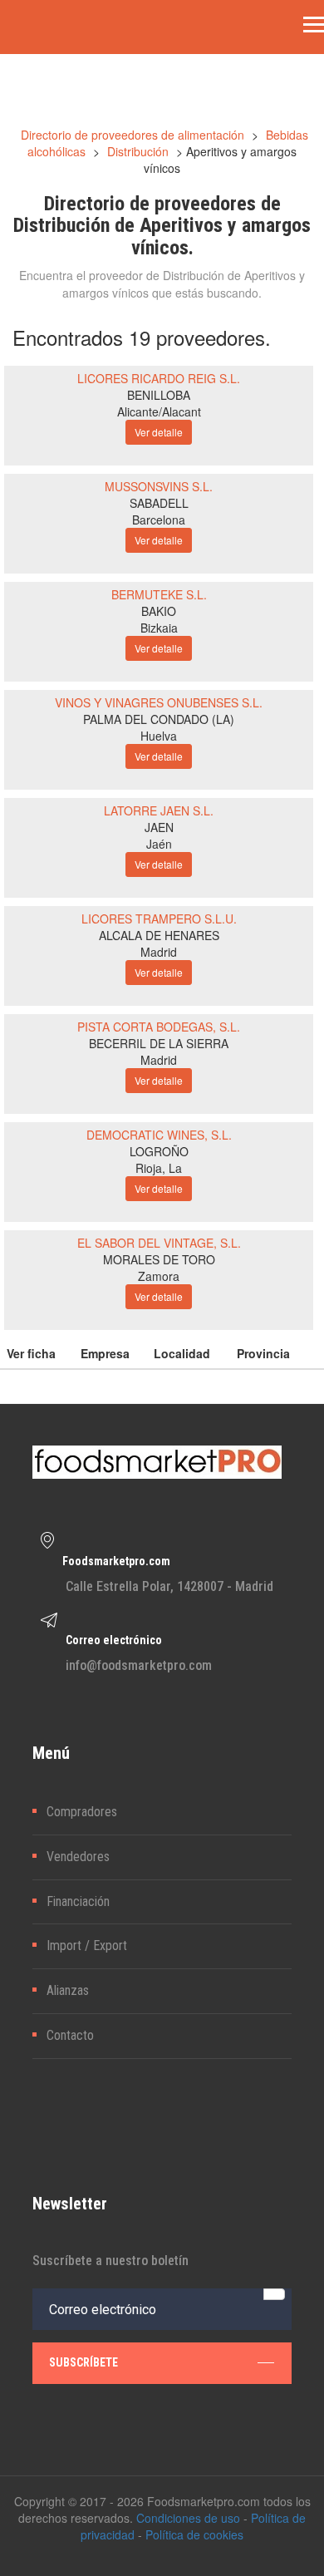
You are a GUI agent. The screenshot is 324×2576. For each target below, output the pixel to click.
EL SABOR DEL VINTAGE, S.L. (159, 1243)
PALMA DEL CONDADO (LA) (159, 719)
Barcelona (159, 520)
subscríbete (83, 2362)
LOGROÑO (159, 1151)
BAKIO (159, 611)
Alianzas (68, 1990)
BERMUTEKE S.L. (159, 594)
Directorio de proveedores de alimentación (133, 135)
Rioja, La (159, 1168)
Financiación (78, 1901)
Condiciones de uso (188, 2518)
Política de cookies (194, 2534)
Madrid (159, 952)
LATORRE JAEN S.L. (159, 810)
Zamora (159, 1276)
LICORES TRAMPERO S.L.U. (159, 919)
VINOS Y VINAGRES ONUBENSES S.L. (159, 702)
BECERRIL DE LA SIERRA (159, 1043)
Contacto (70, 2035)
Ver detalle (159, 432)
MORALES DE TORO (159, 1259)
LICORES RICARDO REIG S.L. (159, 378)
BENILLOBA (159, 395)
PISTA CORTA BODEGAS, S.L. (159, 1027)
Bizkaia (159, 628)
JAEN (159, 827)
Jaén (159, 844)
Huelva (159, 736)
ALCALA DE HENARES (159, 935)
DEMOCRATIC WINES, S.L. (159, 1135)
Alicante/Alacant (159, 411)
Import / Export (87, 1946)
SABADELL (159, 503)
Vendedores (78, 1857)
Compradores (82, 1812)
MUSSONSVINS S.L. (159, 486)
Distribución (138, 151)
